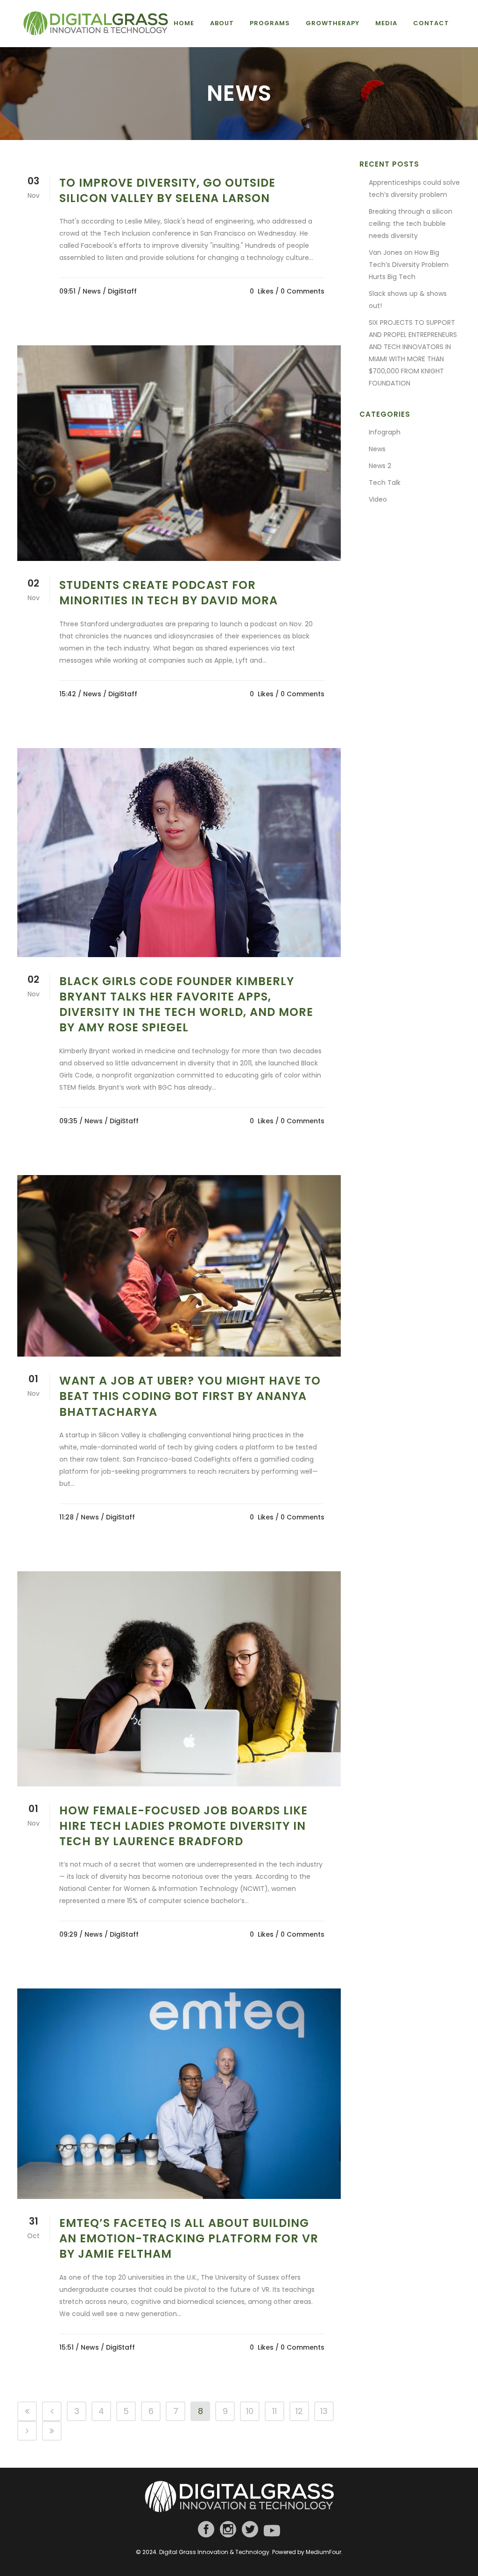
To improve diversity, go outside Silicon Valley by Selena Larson (167, 190)
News (92, 291)
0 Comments (302, 291)
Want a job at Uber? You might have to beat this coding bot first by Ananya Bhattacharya (190, 1396)
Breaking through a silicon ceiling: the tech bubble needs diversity (411, 224)
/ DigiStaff (120, 291)
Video (378, 499)
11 (274, 2411)
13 (324, 2411)
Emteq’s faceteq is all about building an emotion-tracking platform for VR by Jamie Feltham (189, 2238)
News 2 (380, 466)
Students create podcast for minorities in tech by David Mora (169, 593)
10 (250, 2411)
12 (299, 2411)
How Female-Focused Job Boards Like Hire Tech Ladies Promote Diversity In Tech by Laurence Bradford (183, 1826)
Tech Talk (385, 483)
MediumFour (323, 2552)
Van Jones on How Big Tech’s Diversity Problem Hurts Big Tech (409, 265)
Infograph (385, 432)
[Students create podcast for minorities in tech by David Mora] (179, 453)
